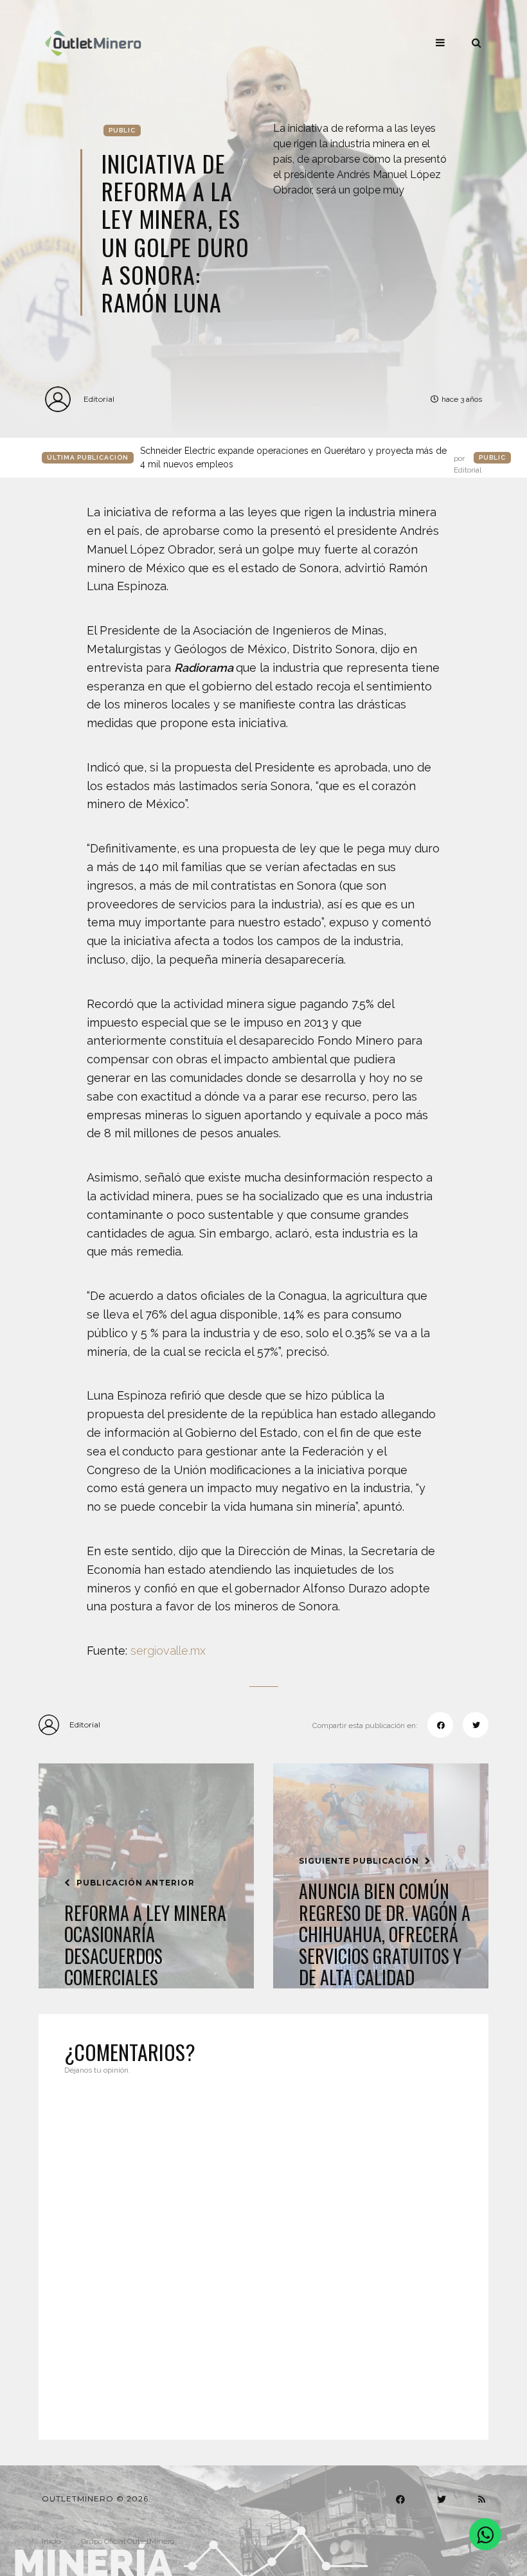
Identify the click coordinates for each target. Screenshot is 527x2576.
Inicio (51, 2541)
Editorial (99, 399)
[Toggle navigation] (440, 42)
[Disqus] (263, 2249)
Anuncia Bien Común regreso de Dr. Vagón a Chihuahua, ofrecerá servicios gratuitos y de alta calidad (385, 1934)
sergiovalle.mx (168, 1651)
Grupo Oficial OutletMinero (128, 2541)
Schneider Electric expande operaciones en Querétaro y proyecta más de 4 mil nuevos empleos (311, 458)
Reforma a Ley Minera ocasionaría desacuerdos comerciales (145, 1945)
